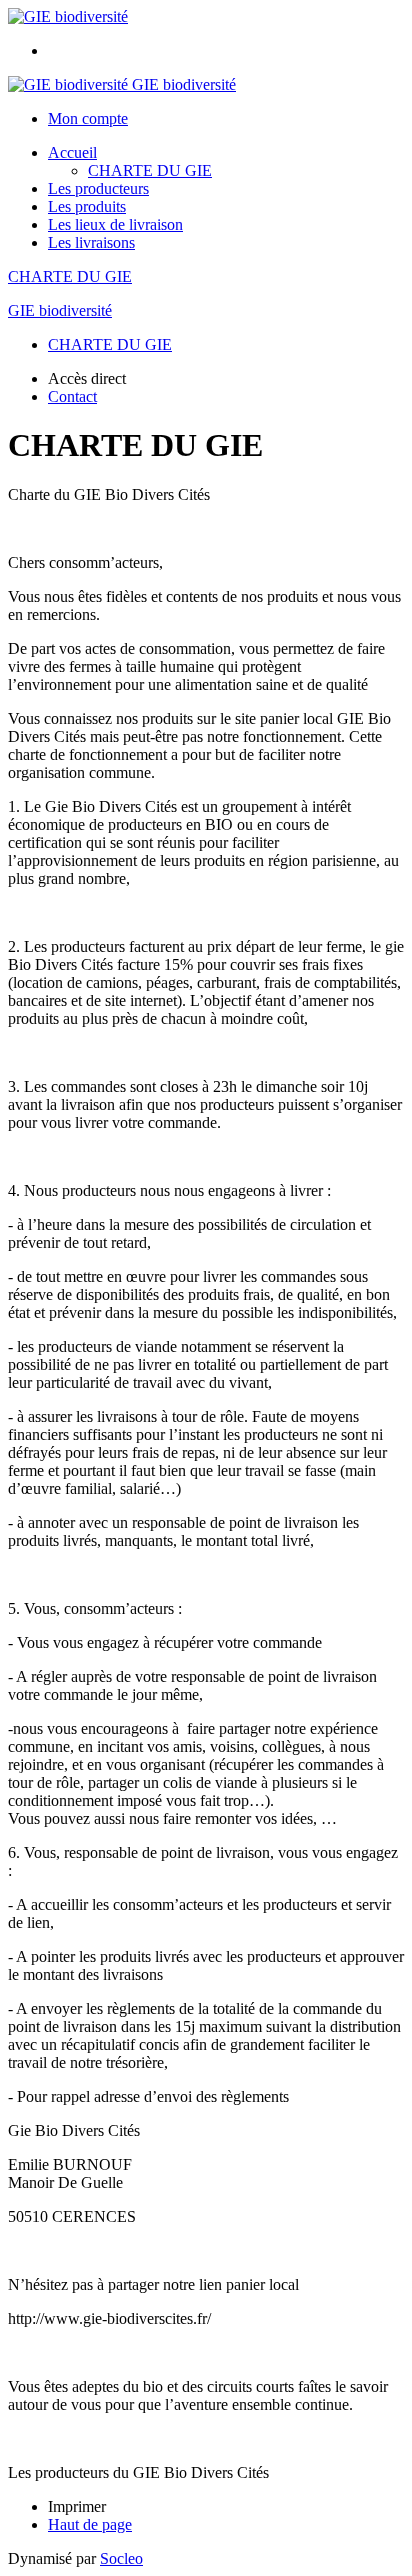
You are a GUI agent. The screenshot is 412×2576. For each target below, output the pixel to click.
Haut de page (90, 2524)
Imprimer (77, 2506)
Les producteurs (98, 188)
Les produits (87, 206)
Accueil (72, 152)
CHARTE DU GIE (150, 170)
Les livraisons (91, 242)
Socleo (121, 2558)
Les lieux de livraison (115, 224)
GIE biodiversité (60, 310)
